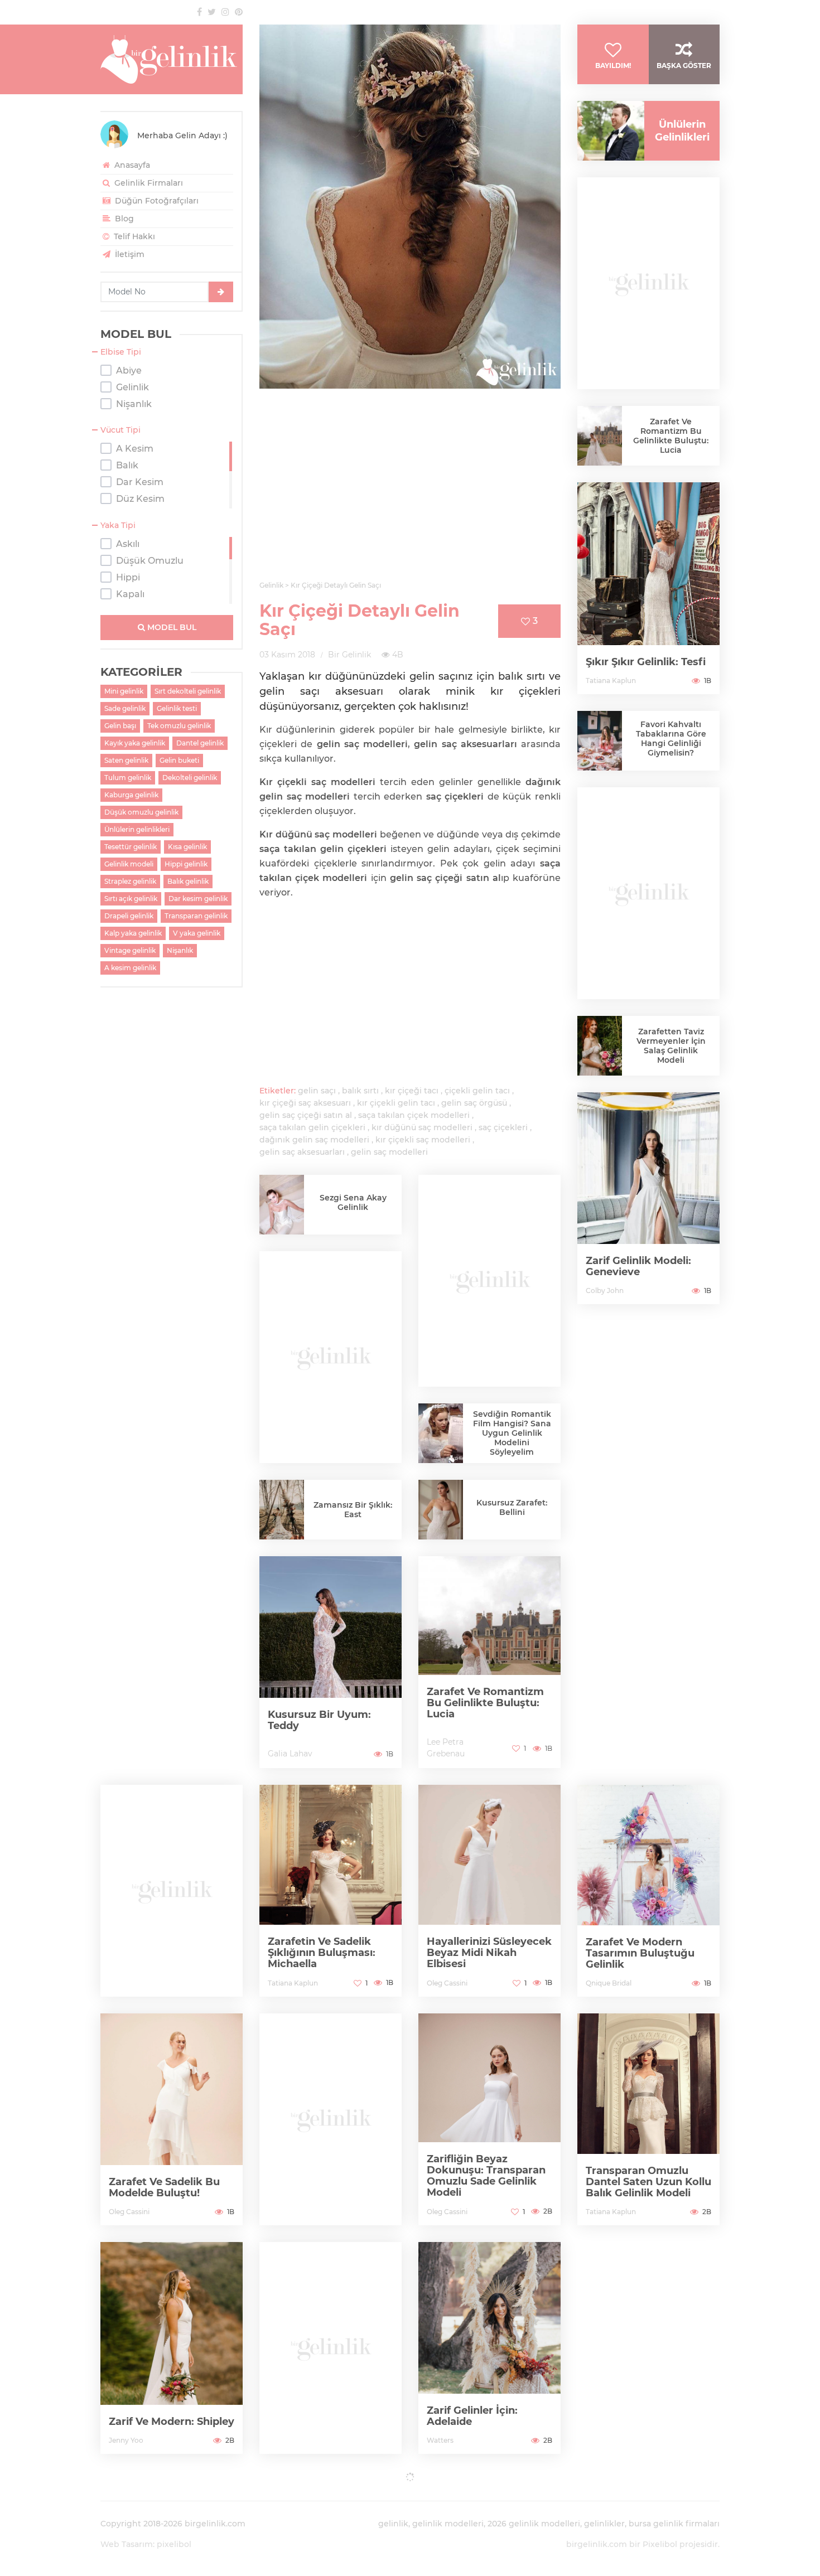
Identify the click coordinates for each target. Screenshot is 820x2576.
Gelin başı (120, 726)
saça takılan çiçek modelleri (414, 1115)
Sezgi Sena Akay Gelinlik (353, 1202)
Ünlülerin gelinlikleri (137, 829)
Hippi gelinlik (186, 864)
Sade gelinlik (125, 708)
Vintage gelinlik (130, 950)
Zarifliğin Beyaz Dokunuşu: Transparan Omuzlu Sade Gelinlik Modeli (486, 2176)
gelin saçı (317, 1091)
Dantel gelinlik (200, 743)
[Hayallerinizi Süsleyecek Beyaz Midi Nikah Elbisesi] (489, 1891)
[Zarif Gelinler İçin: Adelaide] (489, 2348)
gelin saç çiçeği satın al (306, 1115)
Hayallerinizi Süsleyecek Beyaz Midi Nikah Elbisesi (489, 1953)
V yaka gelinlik (197, 933)
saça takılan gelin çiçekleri (312, 1127)
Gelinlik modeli (129, 864)
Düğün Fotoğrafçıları (156, 201)
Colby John (605, 1291)
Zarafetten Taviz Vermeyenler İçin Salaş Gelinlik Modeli (671, 1046)
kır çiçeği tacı (412, 1091)
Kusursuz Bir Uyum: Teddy (319, 1720)
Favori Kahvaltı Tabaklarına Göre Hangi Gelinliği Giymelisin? (671, 739)
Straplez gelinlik (130, 881)
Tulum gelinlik (128, 778)
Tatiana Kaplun (611, 681)
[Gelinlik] (172, 59)
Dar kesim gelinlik (198, 899)
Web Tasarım (127, 2544)
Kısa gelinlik (187, 847)
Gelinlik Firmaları (148, 183)
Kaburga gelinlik (131, 795)
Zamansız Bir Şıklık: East (353, 1510)
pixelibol (174, 2544)
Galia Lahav (290, 1754)
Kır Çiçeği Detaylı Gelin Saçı (360, 620)
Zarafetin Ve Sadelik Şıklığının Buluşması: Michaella (322, 1953)
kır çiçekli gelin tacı (396, 1103)
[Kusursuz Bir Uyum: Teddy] (331, 1662)
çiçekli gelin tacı (477, 1091)
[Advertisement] (410, 491)
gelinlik (393, 2524)
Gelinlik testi (177, 708)
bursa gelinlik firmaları (674, 2524)
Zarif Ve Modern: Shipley (172, 2422)
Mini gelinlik (124, 691)
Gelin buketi (179, 760)
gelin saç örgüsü (474, 1103)
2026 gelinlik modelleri (534, 2524)
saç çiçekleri (503, 1127)
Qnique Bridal (609, 1983)
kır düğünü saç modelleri (422, 1127)
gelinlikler (604, 2524)
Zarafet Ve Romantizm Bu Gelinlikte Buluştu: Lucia (485, 1703)
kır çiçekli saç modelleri (423, 1140)
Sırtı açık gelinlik (131, 899)
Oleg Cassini (447, 1983)
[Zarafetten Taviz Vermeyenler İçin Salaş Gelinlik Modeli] (600, 1049)
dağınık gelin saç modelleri (314, 1140)
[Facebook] (199, 12)
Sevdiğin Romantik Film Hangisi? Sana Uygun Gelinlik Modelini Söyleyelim (512, 1433)
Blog (123, 219)
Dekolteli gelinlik (190, 778)
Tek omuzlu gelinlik (179, 726)
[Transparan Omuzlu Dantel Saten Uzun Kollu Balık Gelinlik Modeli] (648, 2119)
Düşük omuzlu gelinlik (141, 812)
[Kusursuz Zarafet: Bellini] (441, 1518)
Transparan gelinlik (196, 916)
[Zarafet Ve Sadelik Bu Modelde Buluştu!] (172, 2119)
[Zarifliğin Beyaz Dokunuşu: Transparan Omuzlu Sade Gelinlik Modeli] (489, 2119)
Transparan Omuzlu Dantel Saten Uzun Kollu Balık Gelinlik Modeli (648, 2182)
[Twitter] (212, 12)
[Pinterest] (239, 12)
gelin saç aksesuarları (302, 1152)
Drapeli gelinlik (129, 916)
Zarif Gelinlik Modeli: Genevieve (638, 1266)
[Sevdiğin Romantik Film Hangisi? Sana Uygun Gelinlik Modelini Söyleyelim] (441, 1433)
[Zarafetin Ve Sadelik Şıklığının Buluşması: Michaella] (331, 1891)
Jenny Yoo (126, 2440)
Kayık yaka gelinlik (135, 743)
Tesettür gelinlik (131, 847)
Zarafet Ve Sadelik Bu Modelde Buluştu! (164, 2187)
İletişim (129, 254)
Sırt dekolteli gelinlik (188, 691)
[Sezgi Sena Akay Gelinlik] (282, 1209)
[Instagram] (225, 12)
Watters (440, 2440)
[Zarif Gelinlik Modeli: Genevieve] (648, 1198)
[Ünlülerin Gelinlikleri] (607, 131)
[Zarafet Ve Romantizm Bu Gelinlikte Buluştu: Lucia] (489, 1662)
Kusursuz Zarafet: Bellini (512, 1507)
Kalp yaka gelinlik (133, 933)
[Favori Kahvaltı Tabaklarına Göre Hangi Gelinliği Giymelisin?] (600, 743)
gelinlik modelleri (448, 2524)
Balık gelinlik (188, 881)
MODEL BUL (171, 627)
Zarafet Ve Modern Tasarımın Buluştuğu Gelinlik (640, 1953)
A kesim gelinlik (130, 968)
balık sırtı (360, 1091)
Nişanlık (180, 950)
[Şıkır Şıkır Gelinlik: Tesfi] (648, 588)
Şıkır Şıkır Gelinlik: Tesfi (646, 662)
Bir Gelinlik (349, 655)
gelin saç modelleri (389, 1152)
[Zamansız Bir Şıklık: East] (282, 1514)
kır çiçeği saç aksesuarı (305, 1103)
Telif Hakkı (133, 236)
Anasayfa (131, 165)
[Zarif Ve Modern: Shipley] (172, 2348)
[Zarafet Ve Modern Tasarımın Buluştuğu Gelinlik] (648, 1891)
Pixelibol (660, 2544)
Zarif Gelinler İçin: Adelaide (472, 2416)
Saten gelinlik (126, 760)
